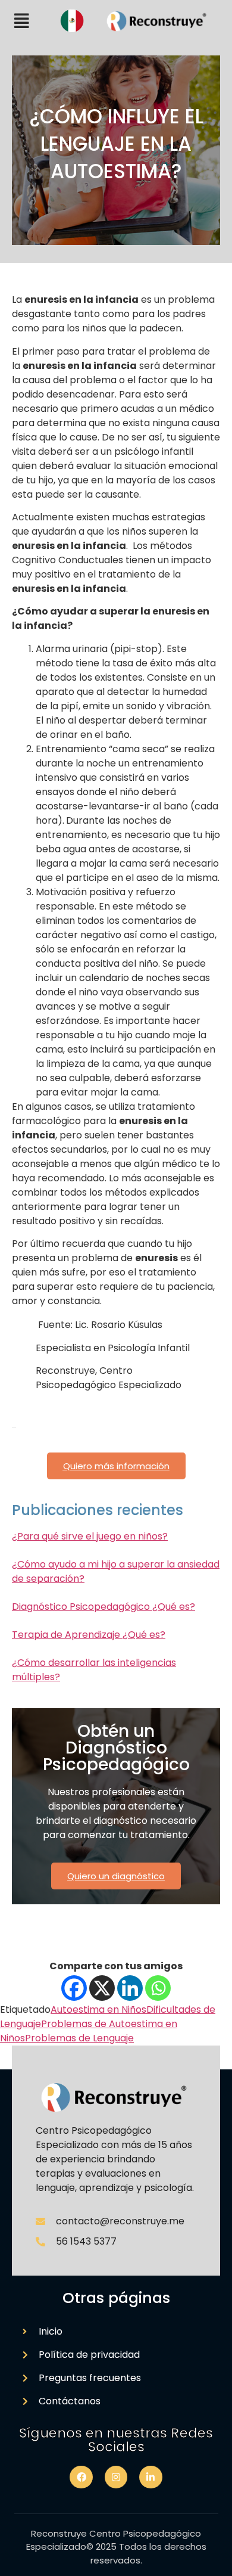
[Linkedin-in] (151, 2477)
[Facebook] (74, 1988)
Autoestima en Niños (98, 2009)
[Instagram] (116, 2477)
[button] (22, 21)
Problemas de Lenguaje (79, 2038)
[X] (102, 1988)
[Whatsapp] (158, 1988)
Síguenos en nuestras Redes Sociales (116, 2440)
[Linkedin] (130, 1988)
